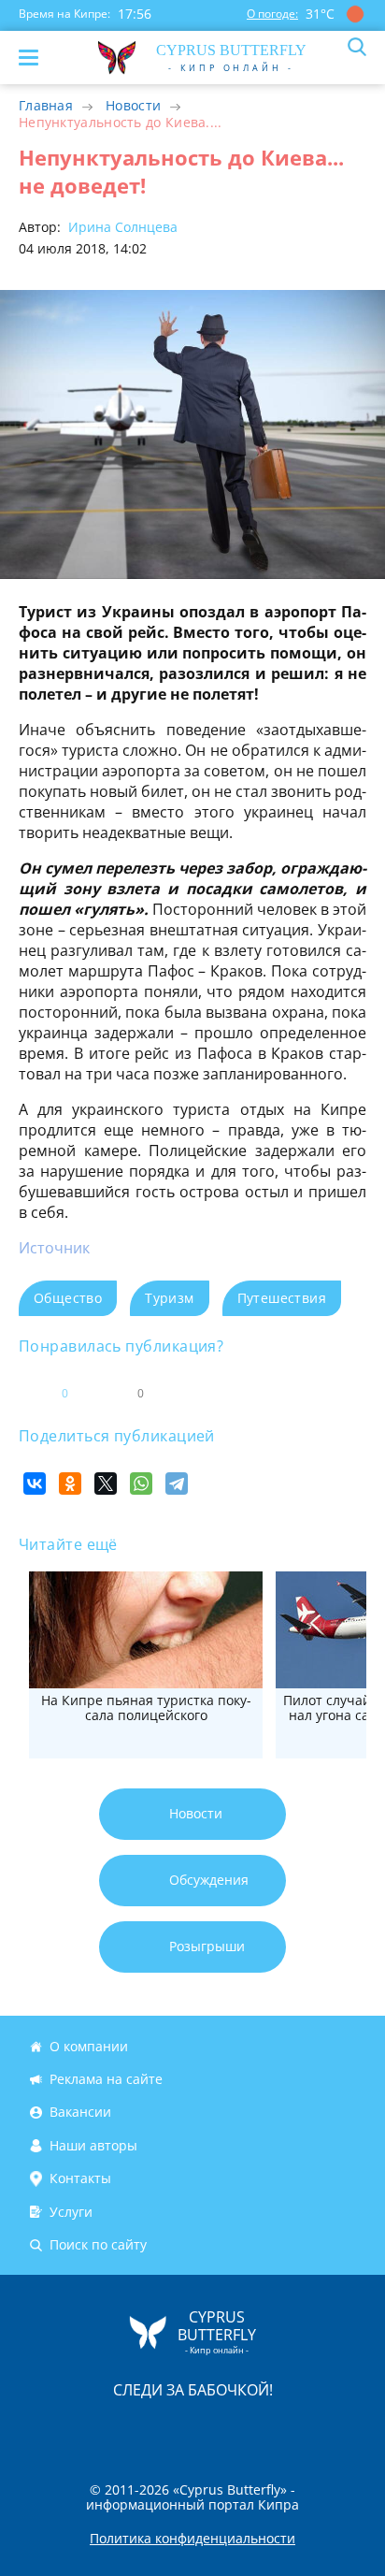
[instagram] (130, 2430)
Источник (54, 1248)
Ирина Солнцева (121, 227)
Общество (68, 1298)
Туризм (169, 1298)
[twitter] (173, 2430)
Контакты (80, 2178)
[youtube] (300, 2430)
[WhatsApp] (141, 1483)
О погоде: (272, 14)
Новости (133, 105)
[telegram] (216, 2430)
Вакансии (80, 2113)
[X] (106, 1483)
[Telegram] (177, 1483)
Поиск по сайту (98, 2244)
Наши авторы (93, 2145)
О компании (89, 2046)
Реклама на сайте (106, 2079)
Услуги (71, 2212)
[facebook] (87, 2430)
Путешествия (282, 1298)
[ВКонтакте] (35, 1483)
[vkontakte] (259, 2430)
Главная (46, 105)
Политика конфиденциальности (192, 2539)
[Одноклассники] (70, 1483)
